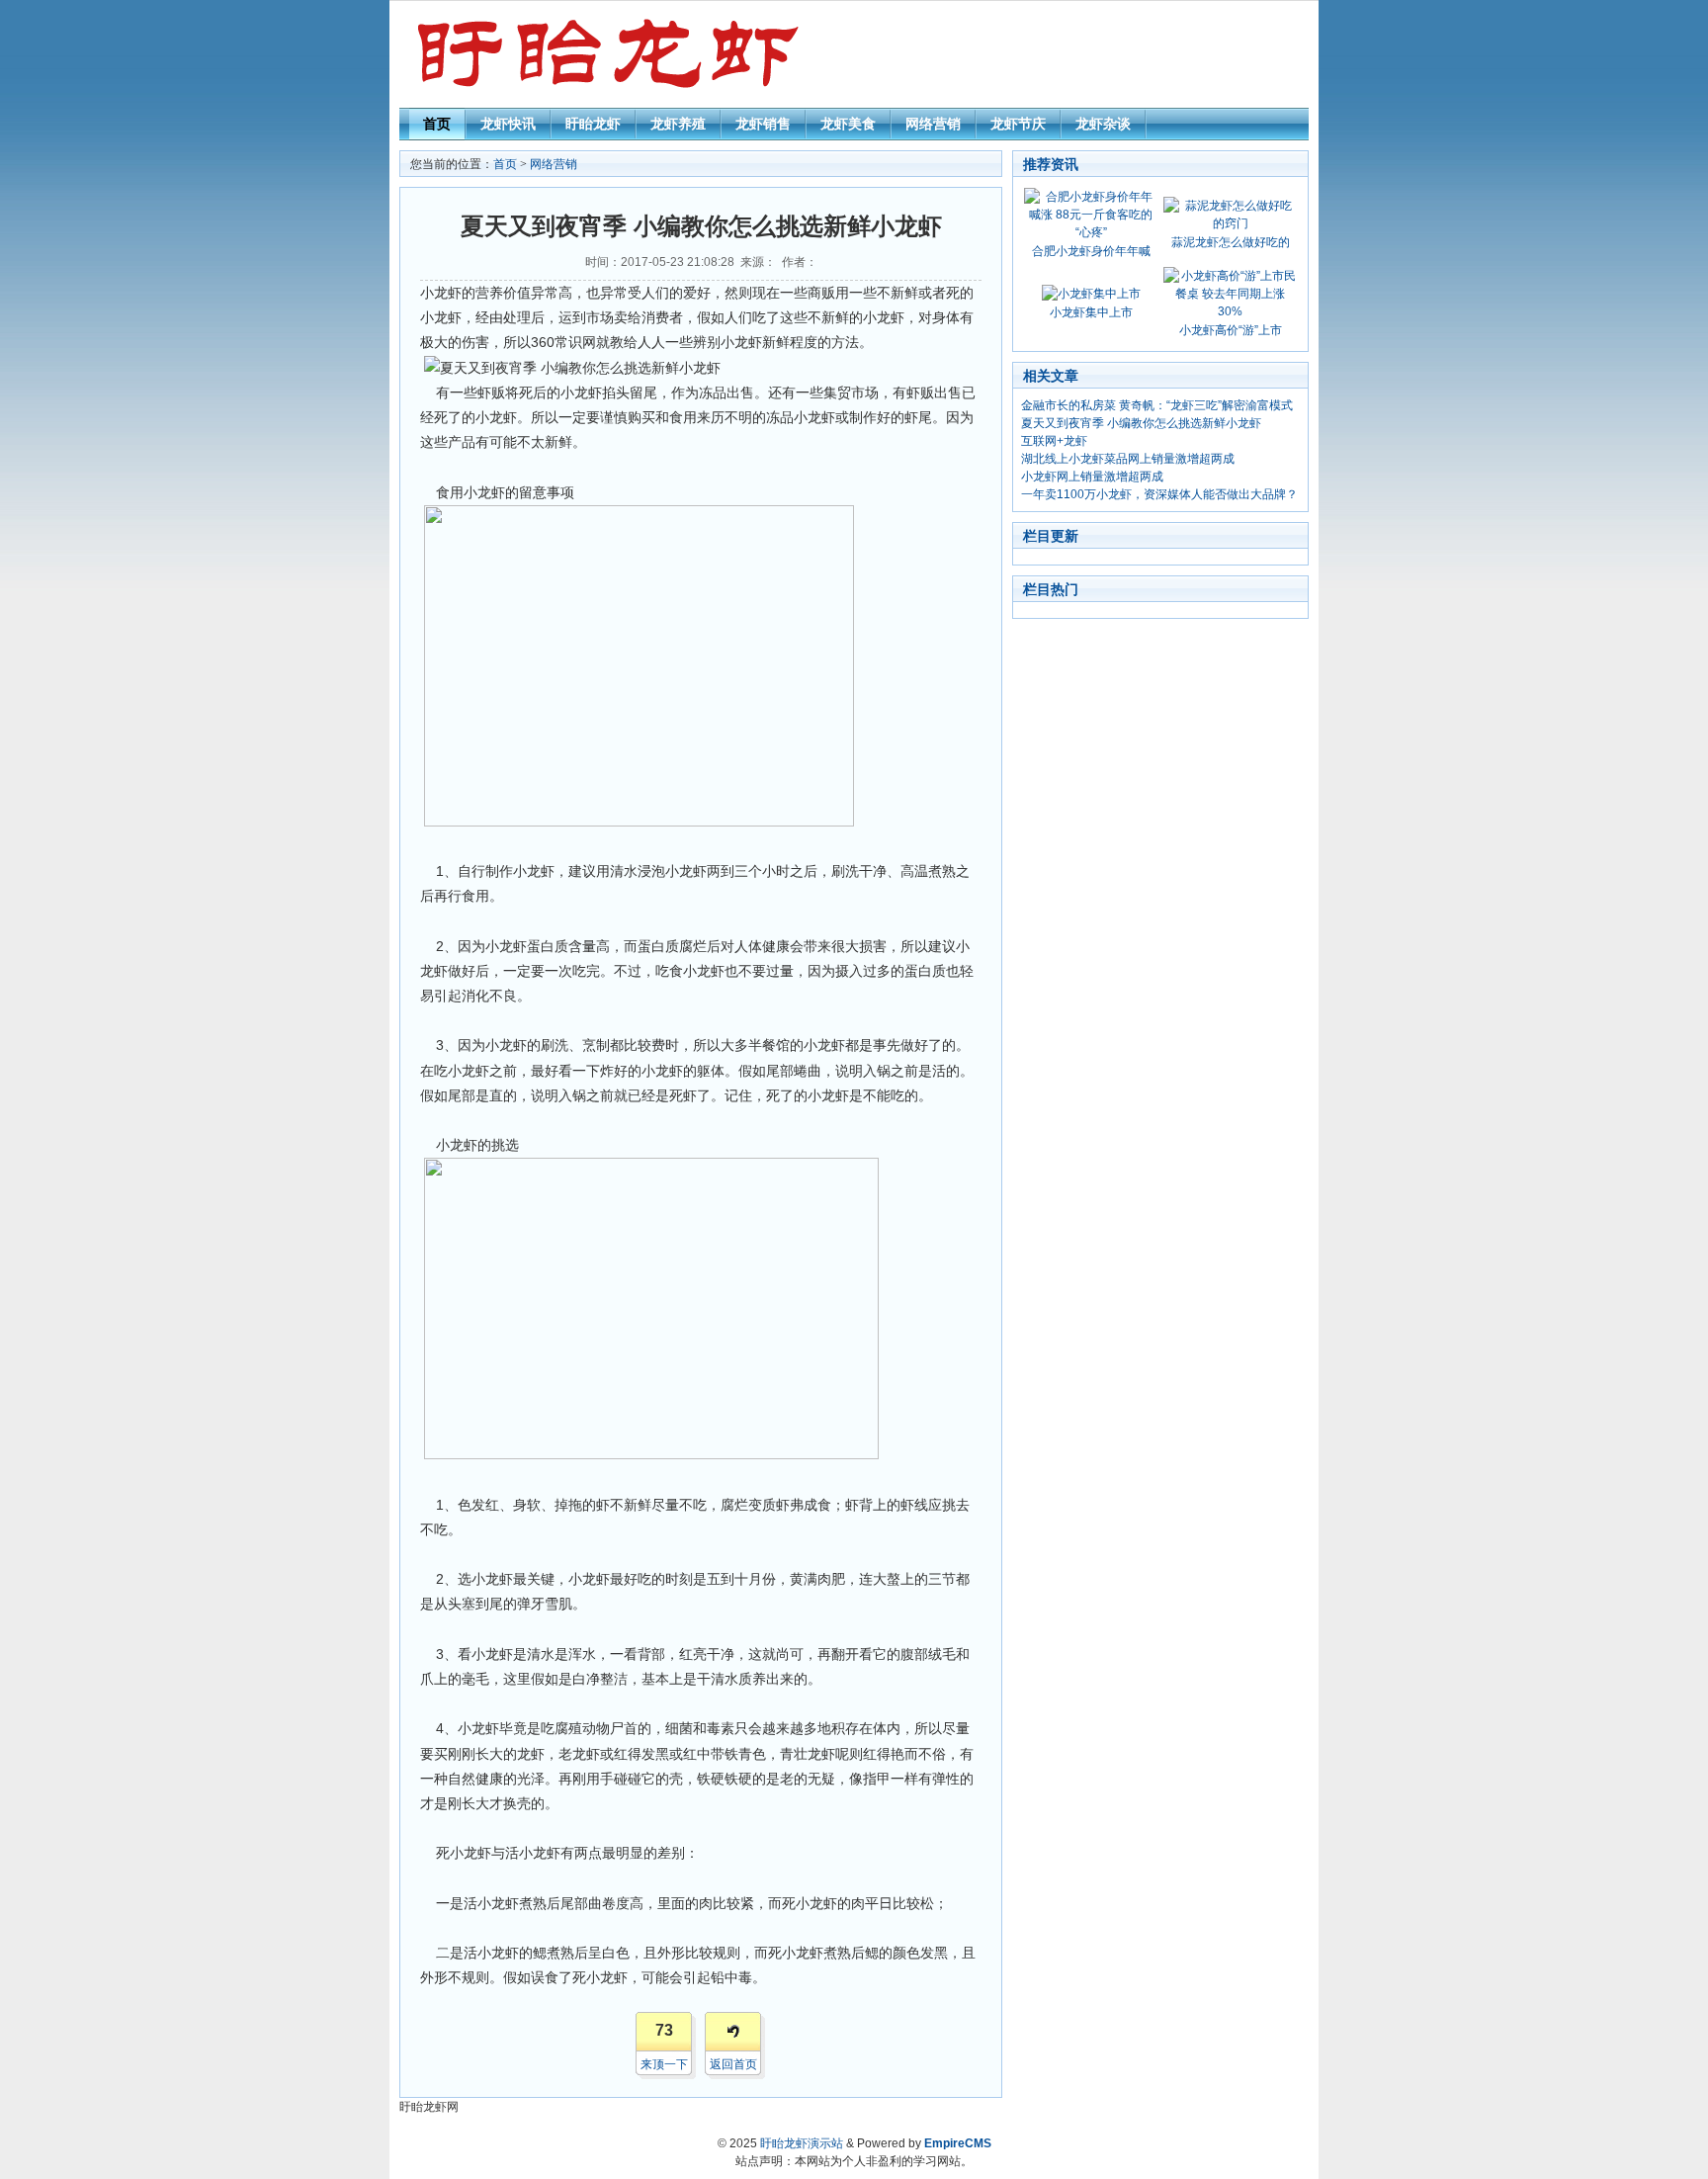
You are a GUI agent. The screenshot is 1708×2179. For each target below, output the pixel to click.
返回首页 (733, 2064)
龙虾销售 (763, 124)
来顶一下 (664, 2064)
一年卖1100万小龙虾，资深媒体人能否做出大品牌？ (1159, 494)
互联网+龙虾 (1054, 441)
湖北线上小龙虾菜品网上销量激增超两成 (1128, 459)
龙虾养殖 (678, 124)
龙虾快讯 (508, 124)
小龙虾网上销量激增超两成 (1092, 477)
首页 (437, 124)
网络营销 (933, 124)
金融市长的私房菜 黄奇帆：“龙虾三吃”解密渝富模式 (1157, 405)
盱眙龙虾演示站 (802, 2143)
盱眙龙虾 (593, 124)
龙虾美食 (848, 124)
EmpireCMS (958, 2143)
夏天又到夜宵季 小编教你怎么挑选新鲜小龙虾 (1141, 423)
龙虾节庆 (1018, 124)
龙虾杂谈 (1103, 124)
